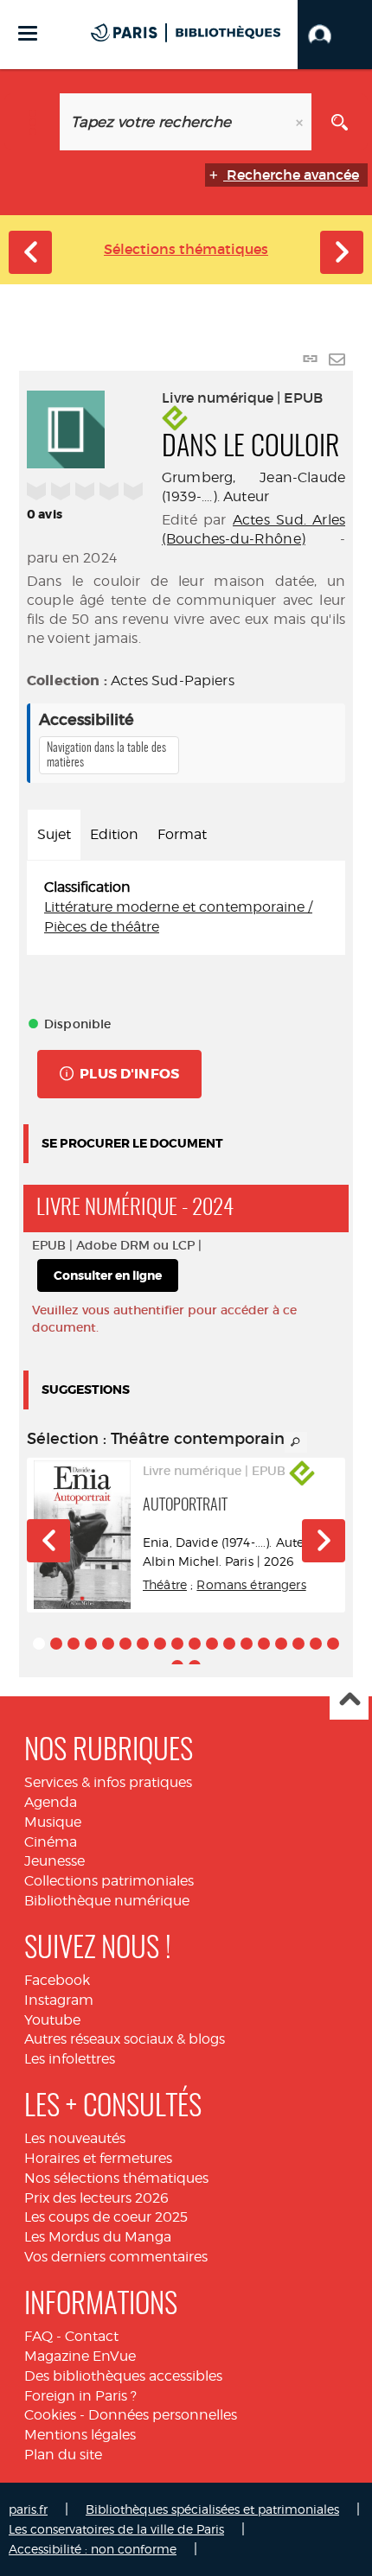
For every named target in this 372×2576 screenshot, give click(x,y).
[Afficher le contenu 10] (195, 1644)
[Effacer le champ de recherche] (301, 122)
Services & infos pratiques (108, 1782)
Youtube (52, 2020)
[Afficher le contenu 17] (316, 1644)
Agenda (51, 1802)
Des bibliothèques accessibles (123, 2376)
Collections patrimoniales (109, 1881)
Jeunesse (55, 1861)
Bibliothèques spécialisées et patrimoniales (212, 2509)
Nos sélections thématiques (116, 2178)
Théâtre (165, 1584)
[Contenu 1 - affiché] (39, 1644)
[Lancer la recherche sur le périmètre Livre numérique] (340, 122)
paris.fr (28, 2509)
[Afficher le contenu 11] (212, 1644)
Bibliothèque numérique (107, 1901)
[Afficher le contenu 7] (143, 1644)
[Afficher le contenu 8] (160, 1644)
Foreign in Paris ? (80, 2396)
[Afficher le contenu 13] (247, 1644)
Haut (349, 1701)
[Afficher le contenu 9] (177, 1644)
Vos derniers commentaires (116, 2257)
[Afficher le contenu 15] (281, 1644)
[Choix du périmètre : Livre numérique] (32, 122)
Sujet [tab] (54, 834)
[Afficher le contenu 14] (264, 1644)
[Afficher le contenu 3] (74, 1644)
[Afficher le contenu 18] (333, 1644)
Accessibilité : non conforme (93, 2549)
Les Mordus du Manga (98, 2237)
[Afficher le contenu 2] (56, 1644)
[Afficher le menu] (28, 33)
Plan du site (63, 2455)
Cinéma (51, 1842)
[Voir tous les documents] (296, 1442)
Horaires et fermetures (98, 2158)
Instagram (59, 2000)
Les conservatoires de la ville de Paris (116, 2529)
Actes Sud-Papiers (173, 681)
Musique (53, 1822)
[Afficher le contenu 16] (298, 1644)
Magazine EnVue (80, 2356)
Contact (92, 2336)
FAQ (38, 2336)
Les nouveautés (75, 2138)
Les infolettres (70, 2059)
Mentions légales (80, 2435)
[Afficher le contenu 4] (91, 1644)
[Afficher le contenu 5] (108, 1644)
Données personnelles (163, 2415)
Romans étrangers (251, 1584)
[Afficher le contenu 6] (125, 1644)
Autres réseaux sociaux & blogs (125, 2039)
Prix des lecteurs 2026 (96, 2198)
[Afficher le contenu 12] (229, 1644)
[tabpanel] (186, 908)
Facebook (57, 1980)
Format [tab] (182, 834)
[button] (335, 35)
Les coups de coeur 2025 (106, 2217)
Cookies (50, 2415)
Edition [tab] (114, 834)
